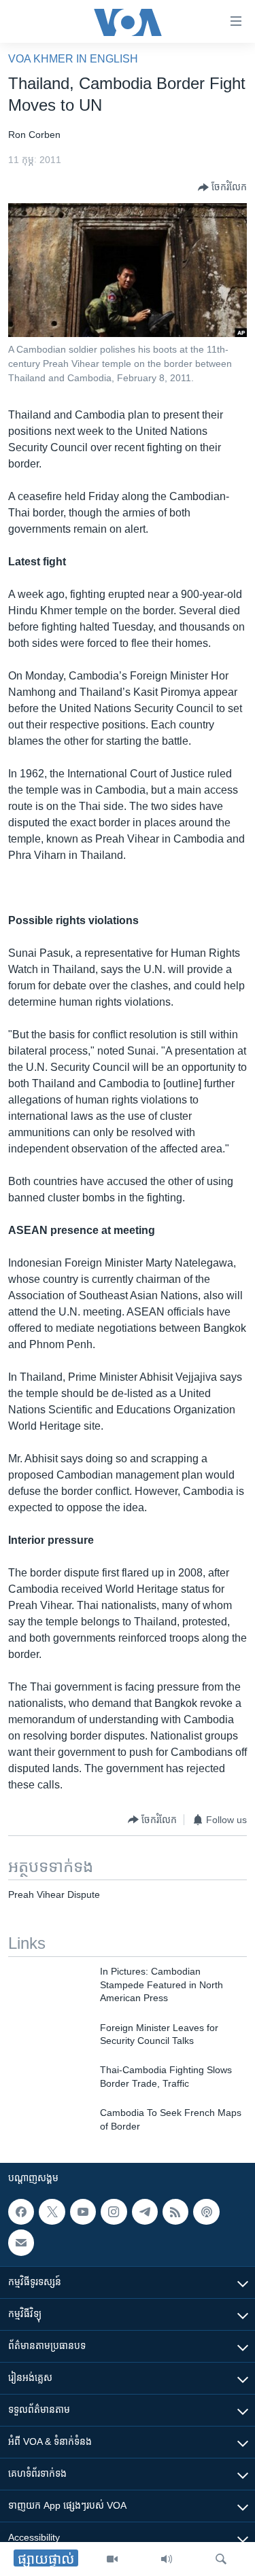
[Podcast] (206, 2212)
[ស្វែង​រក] (221, 2559)
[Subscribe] (21, 2242)
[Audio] (167, 2559)
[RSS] (175, 2212)
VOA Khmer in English (73, 59)
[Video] (112, 2559)
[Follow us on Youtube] (83, 2212)
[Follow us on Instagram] (114, 2212)
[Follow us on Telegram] (145, 2212)
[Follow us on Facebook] (21, 2212)
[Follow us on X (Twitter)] (52, 2212)
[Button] (222, 188)
